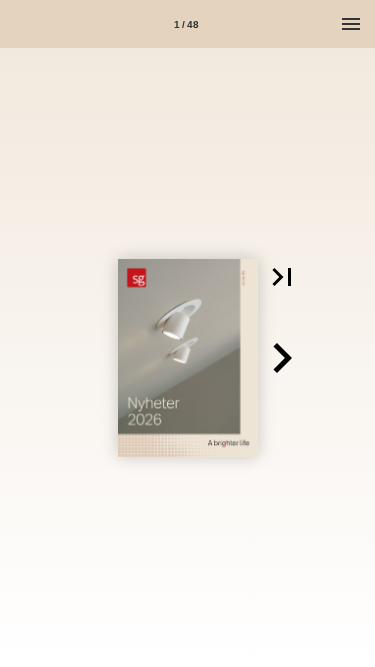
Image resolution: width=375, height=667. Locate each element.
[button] (282, 277)
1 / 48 (186, 24)
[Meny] (351, 24)
